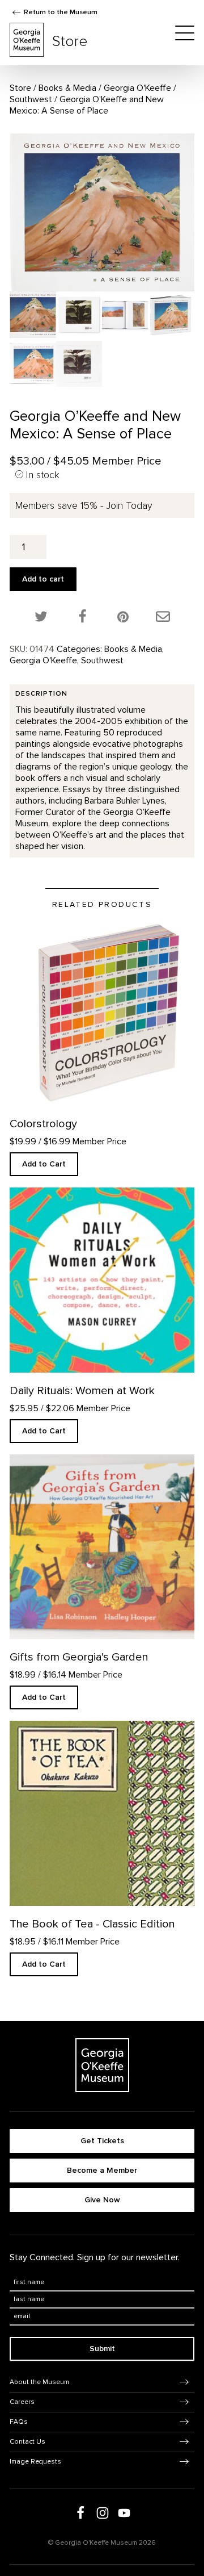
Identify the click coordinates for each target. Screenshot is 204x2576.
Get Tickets (102, 2141)
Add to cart (43, 579)
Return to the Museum (61, 12)
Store (20, 88)
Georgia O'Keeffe (137, 88)
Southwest (31, 99)
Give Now (102, 2200)
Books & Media (67, 88)
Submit (102, 2349)
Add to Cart (44, 1164)
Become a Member (102, 2170)
